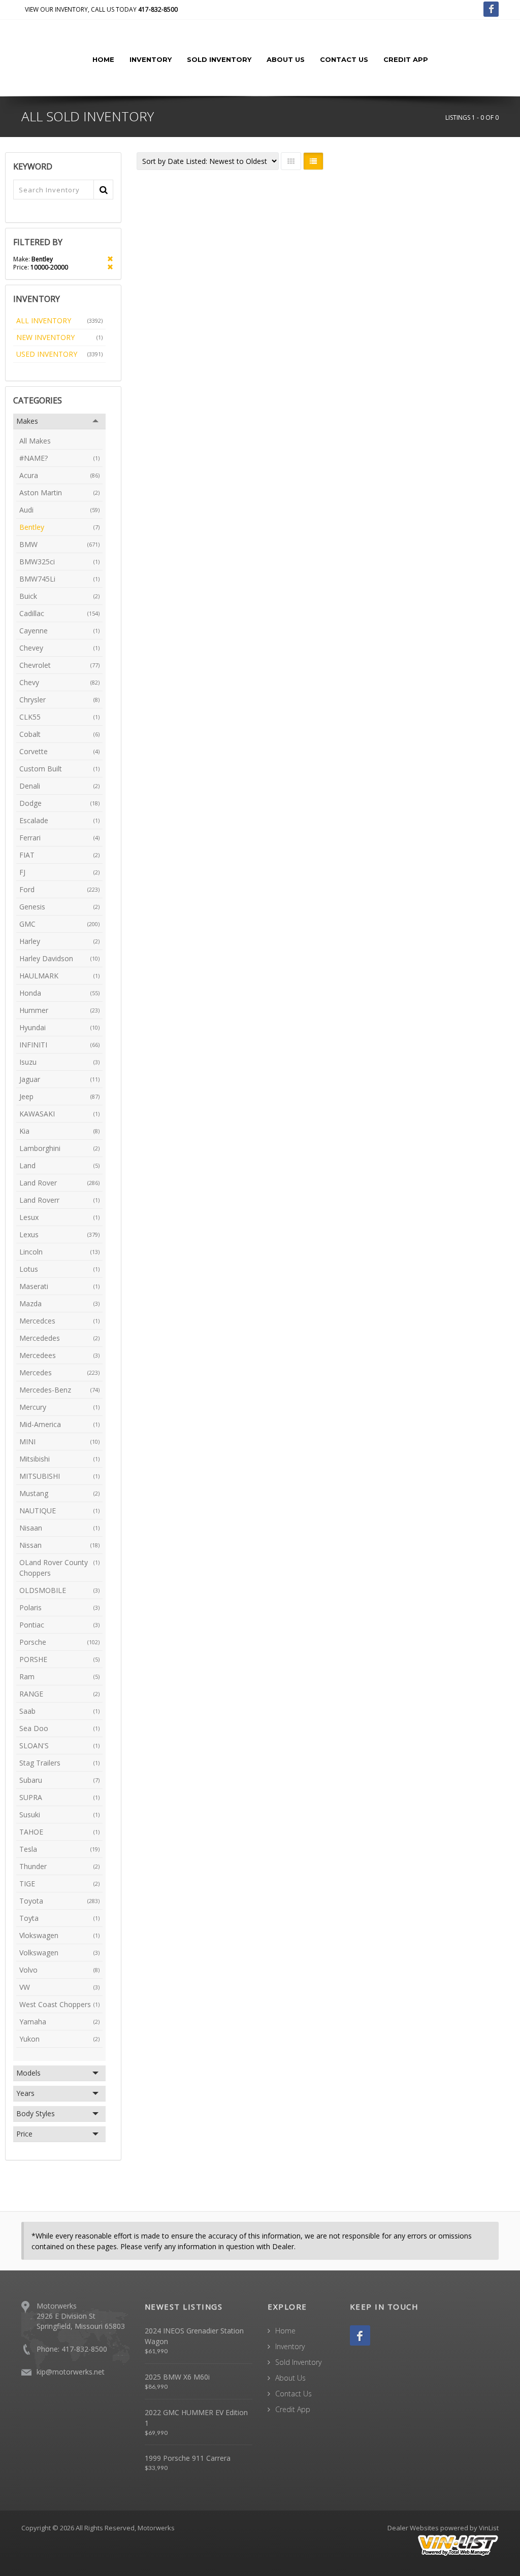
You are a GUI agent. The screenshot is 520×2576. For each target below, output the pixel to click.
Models (28, 2073)
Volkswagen (59, 1953)
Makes (27, 421)
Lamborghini (59, 1148)
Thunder (59, 1866)
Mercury (59, 1407)
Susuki (59, 1815)
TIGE (59, 1884)
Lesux (59, 1217)
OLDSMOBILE (59, 1590)
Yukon (59, 2039)
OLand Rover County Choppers (59, 1568)
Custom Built (59, 769)
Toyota (59, 1901)
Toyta (59, 1918)
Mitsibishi (59, 1459)
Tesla (59, 1849)
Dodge (59, 803)
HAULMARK (59, 976)
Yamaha (59, 2022)
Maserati (59, 1286)
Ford (59, 889)
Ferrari (59, 838)
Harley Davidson (59, 958)
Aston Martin (59, 493)
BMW (59, 544)
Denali (59, 786)
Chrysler (59, 700)
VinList (489, 2528)
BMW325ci (59, 562)
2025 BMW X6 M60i (177, 2377)
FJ (59, 872)
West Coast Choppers (59, 2004)
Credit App (406, 59)
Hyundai (59, 1027)
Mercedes (59, 1372)
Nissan (59, 1545)
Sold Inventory (219, 59)
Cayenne (59, 631)
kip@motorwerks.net (71, 2372)
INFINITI (59, 1045)
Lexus (59, 1234)
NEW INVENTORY (59, 337)
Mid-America (59, 1424)
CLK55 (59, 717)
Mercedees (59, 1355)
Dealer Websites (413, 2528)
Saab (59, 1711)
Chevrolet (59, 665)
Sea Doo (59, 1728)
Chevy (59, 682)
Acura (59, 475)
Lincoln (59, 1252)
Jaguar (59, 1079)
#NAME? (59, 458)
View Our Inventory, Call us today (101, 9)
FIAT (59, 855)
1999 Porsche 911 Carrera (188, 2458)
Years (25, 2093)
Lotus (59, 1269)
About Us (286, 59)
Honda (59, 993)
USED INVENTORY (59, 354)
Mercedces (59, 1321)
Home (103, 59)
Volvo (59, 1970)
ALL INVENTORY (59, 320)
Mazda (59, 1303)
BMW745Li (59, 579)
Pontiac (59, 1625)
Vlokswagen (59, 1935)
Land (59, 1165)
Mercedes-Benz (59, 1390)
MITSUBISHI (59, 1476)
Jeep (59, 1096)
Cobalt (59, 734)
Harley (59, 941)
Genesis (59, 907)
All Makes (35, 441)
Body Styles (36, 2113)
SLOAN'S (59, 1745)
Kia (59, 1131)
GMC (59, 924)
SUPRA (59, 1797)
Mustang (59, 1493)
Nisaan (59, 1528)
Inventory (151, 59)
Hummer (59, 1010)
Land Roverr (59, 1200)
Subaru (59, 1780)
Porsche (59, 1642)
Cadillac (59, 613)
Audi (59, 510)
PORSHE (59, 1659)
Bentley (59, 527)
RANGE (59, 1694)
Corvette (59, 751)
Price (24, 2134)
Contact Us (344, 59)
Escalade (59, 820)
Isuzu (59, 1062)
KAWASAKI (59, 1114)
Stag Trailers (59, 1763)
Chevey (59, 648)
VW (59, 1987)
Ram (59, 1676)
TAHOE (59, 1832)
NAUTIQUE (59, 1511)
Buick (59, 596)
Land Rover (59, 1183)
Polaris (59, 1607)
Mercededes (59, 1338)
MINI (59, 1442)
